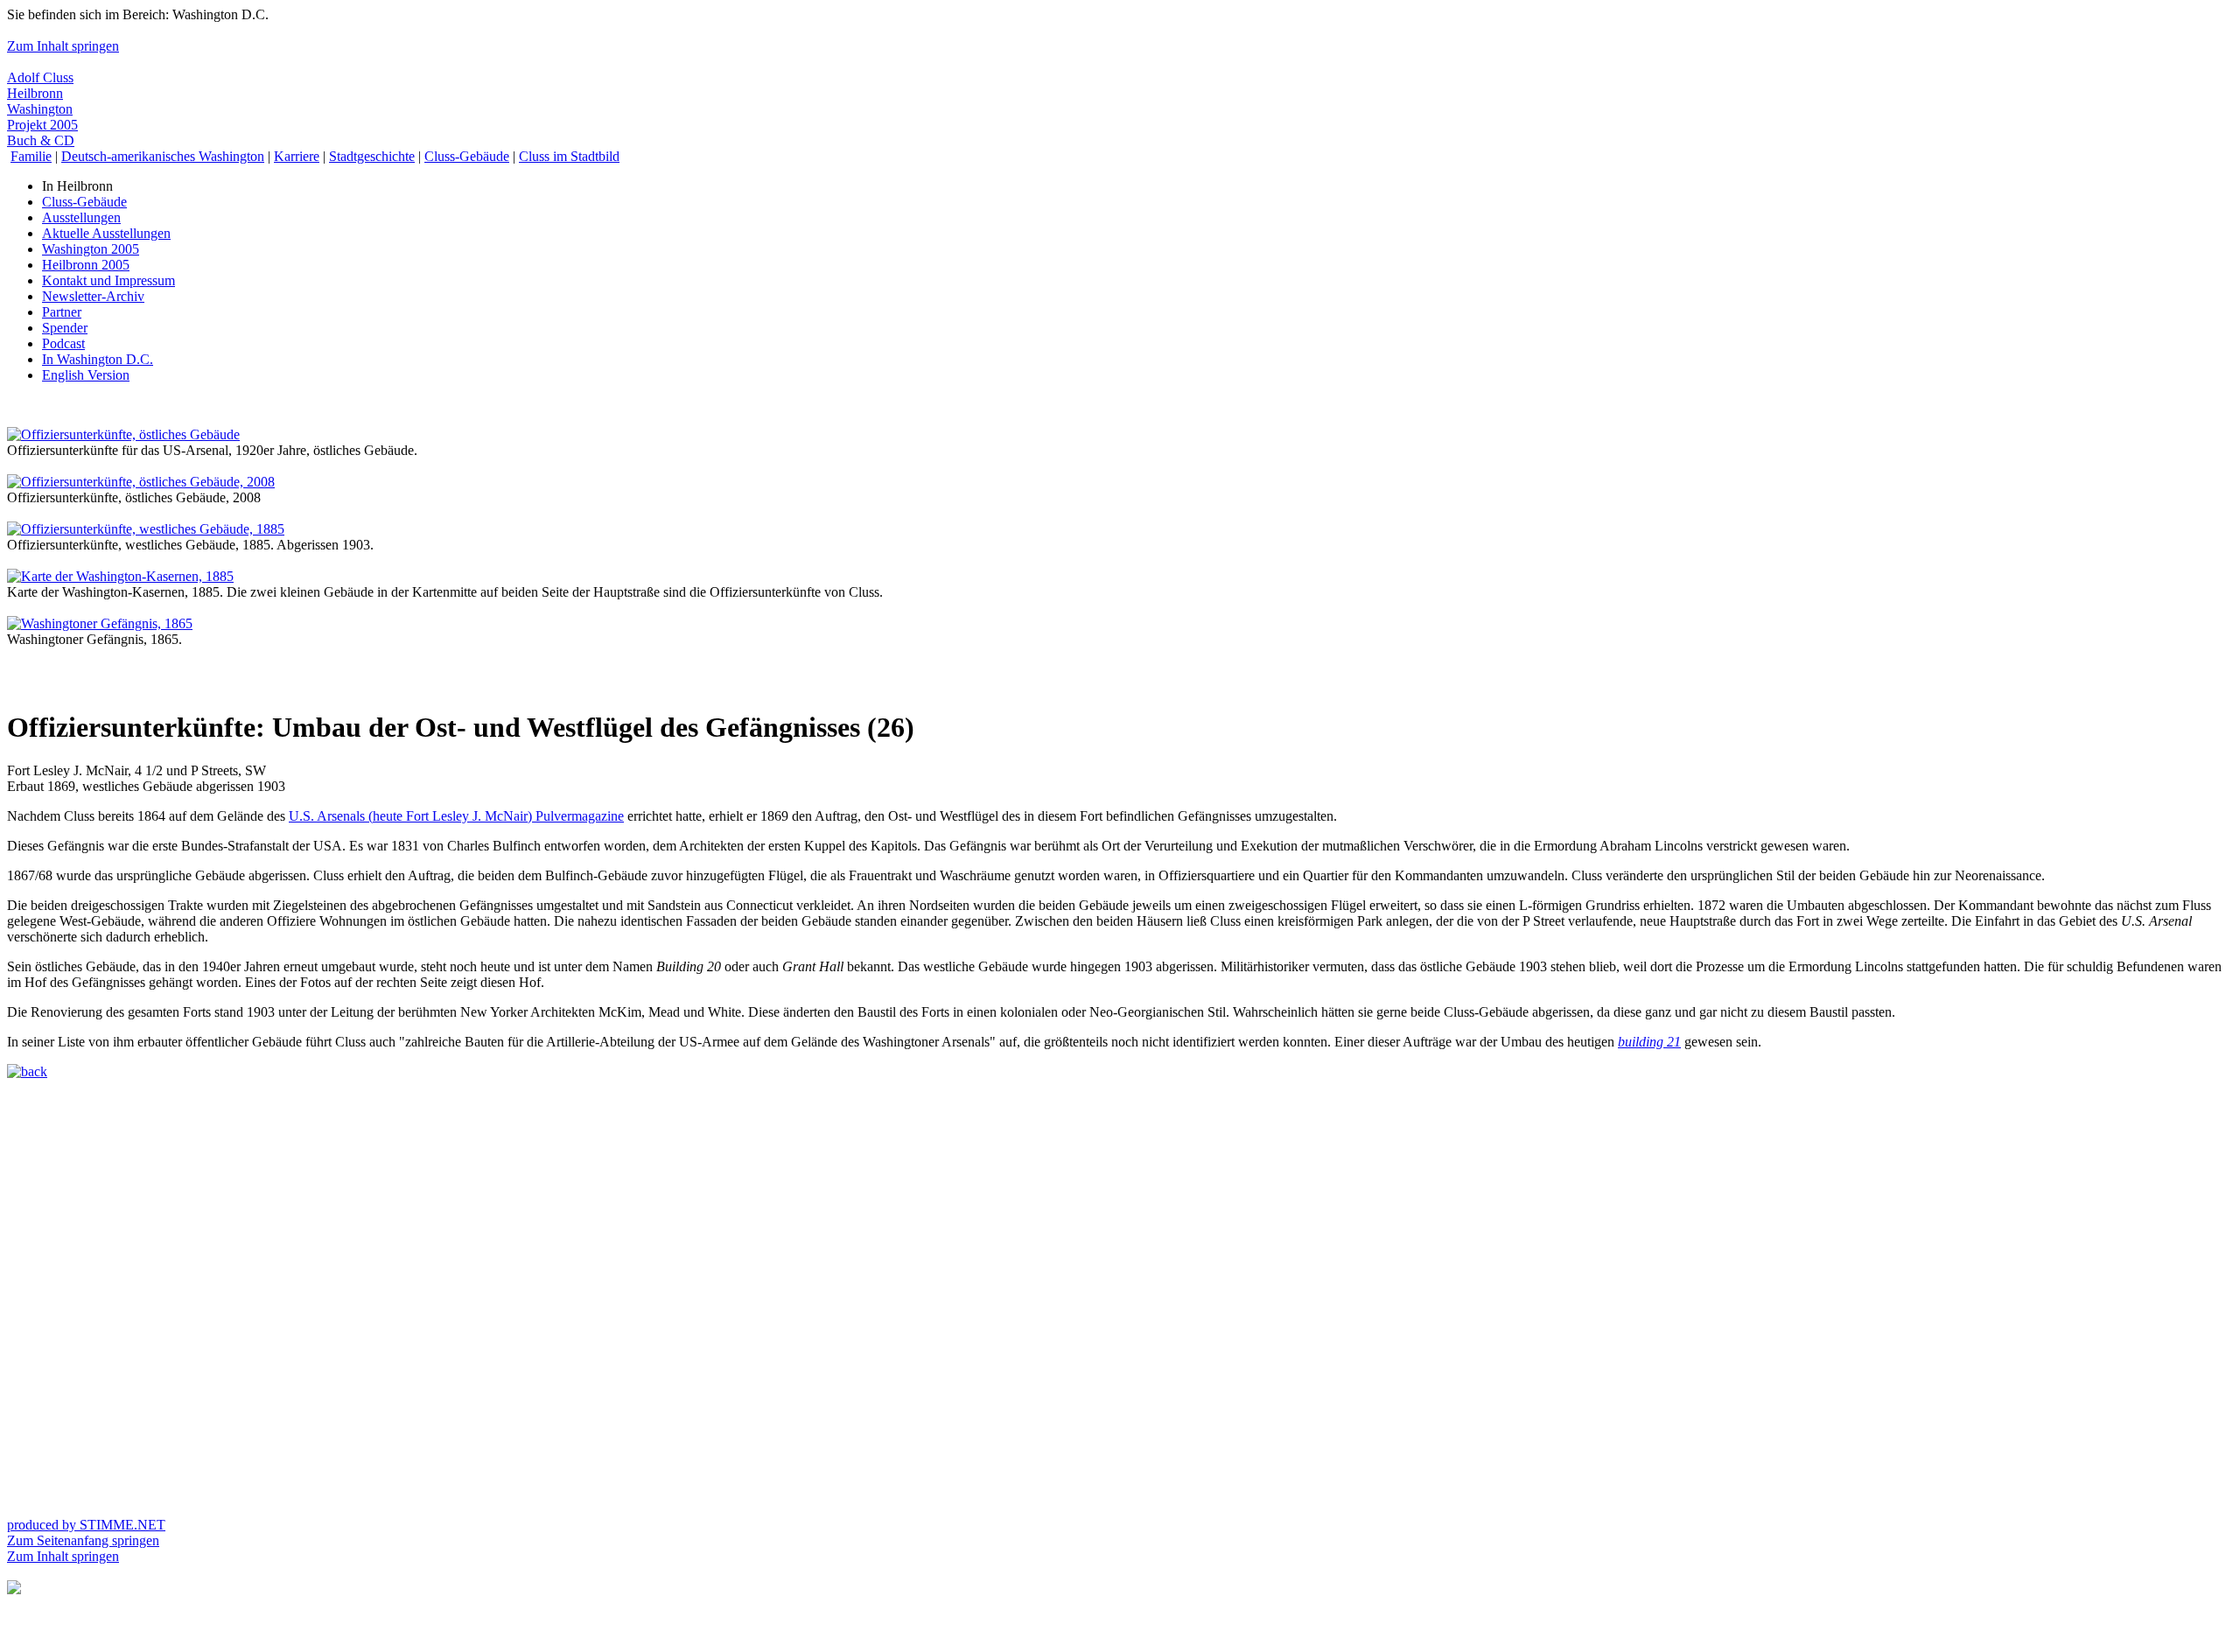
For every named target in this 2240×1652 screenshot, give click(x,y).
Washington (40, 109)
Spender (65, 328)
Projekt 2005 (42, 125)
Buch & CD (41, 140)
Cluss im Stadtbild (569, 156)
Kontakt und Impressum (108, 280)
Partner (62, 312)
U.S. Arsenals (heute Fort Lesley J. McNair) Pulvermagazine (456, 816)
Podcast (63, 343)
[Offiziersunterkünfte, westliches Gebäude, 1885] (146, 529)
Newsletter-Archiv (93, 296)
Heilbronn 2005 (86, 265)
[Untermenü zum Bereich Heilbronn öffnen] (14, 1589)
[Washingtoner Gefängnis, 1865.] (100, 623)
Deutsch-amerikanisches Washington (163, 156)
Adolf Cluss (40, 77)
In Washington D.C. (98, 359)
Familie (31, 156)
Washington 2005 (91, 249)
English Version (86, 375)
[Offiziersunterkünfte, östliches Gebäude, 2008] (141, 482)
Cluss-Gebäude (467, 156)
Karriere (297, 156)
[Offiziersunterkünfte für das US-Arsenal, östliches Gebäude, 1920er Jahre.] (123, 434)
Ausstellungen (81, 217)
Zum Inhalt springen (63, 46)
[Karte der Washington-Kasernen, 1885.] (120, 576)
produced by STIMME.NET (86, 1525)
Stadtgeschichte (372, 156)
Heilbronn (35, 93)
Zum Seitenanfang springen (83, 1540)
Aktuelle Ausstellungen (106, 233)
